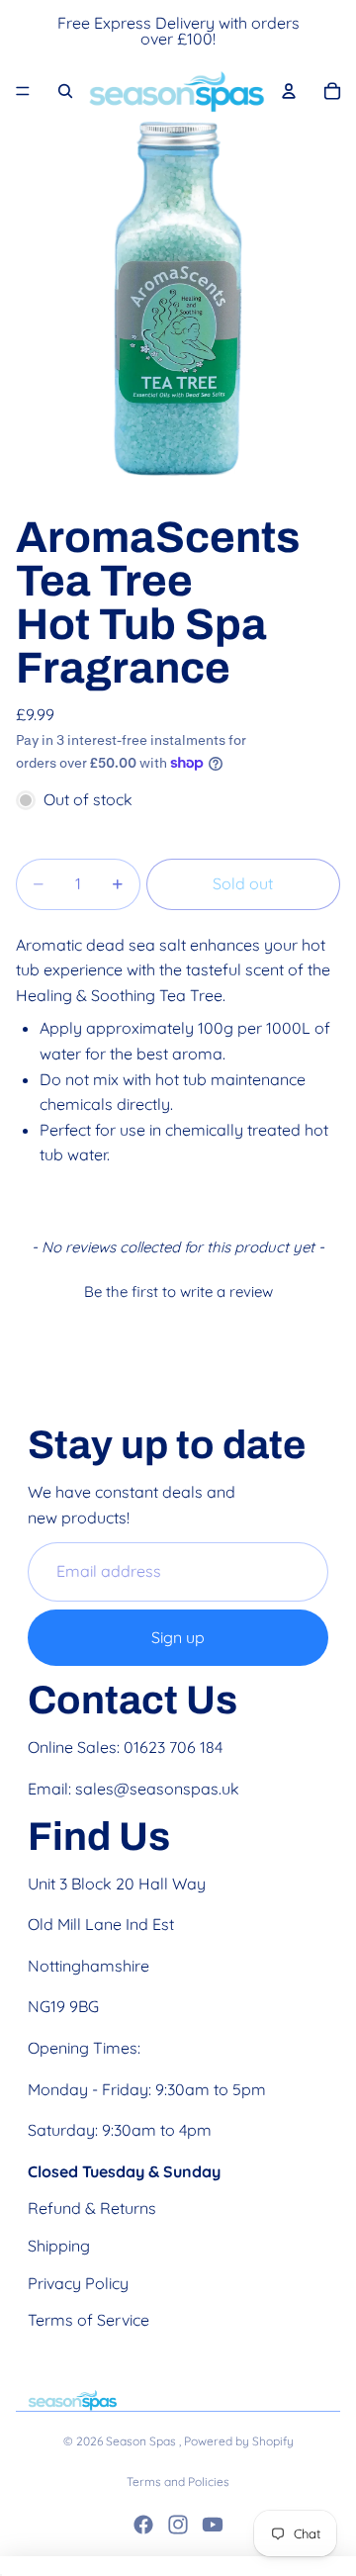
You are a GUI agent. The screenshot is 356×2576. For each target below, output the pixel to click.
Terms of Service (89, 2320)
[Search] (65, 91)
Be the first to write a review (178, 1291)
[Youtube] (213, 2525)
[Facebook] (143, 2525)
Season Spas (142, 2441)
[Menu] (23, 91)
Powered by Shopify (239, 2441)
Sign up (178, 1637)
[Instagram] (178, 2525)
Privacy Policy (78, 2283)
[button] (178, 1289)
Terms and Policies (178, 2482)
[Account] (289, 91)
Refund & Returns (92, 2208)
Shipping (59, 2246)
